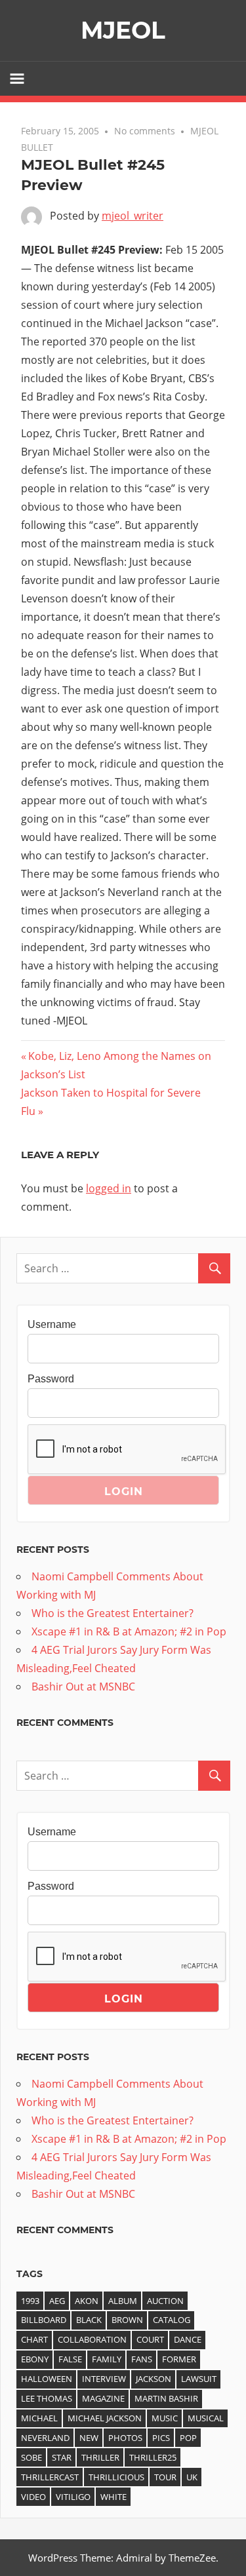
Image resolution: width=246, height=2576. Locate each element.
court (150, 2339)
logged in (109, 1188)
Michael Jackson (105, 2418)
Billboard (44, 2320)
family (107, 2359)
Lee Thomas (47, 2398)
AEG (57, 2301)
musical (206, 2418)
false (70, 2359)
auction (165, 2301)
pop (188, 2438)
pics (161, 2438)
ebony (35, 2359)
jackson (154, 2379)
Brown (127, 2320)
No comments (145, 131)
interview (104, 2379)
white (113, 2497)
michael (39, 2418)
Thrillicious (116, 2477)
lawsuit (199, 2379)
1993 (30, 2301)
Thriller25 (153, 2457)
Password (51, 1379)
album (123, 2301)
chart (34, 2339)
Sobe (31, 2457)
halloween (47, 2379)
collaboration (92, 2339)
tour (165, 2477)
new (89, 2438)
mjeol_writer (133, 216)
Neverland (45, 2438)
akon (87, 2301)
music (165, 2418)
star (62, 2457)
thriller (100, 2457)
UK (192, 2477)
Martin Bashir (166, 2398)
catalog (172, 2320)
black (89, 2320)
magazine (103, 2398)
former (179, 2359)
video (33, 2497)
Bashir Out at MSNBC (83, 1687)
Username (52, 1324)
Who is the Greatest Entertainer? (113, 1613)
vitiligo (73, 2497)
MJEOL (123, 30)
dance (188, 2339)
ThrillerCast (50, 2477)
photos (125, 2438)
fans (142, 2359)
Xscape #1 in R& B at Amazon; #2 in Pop (129, 1631)
